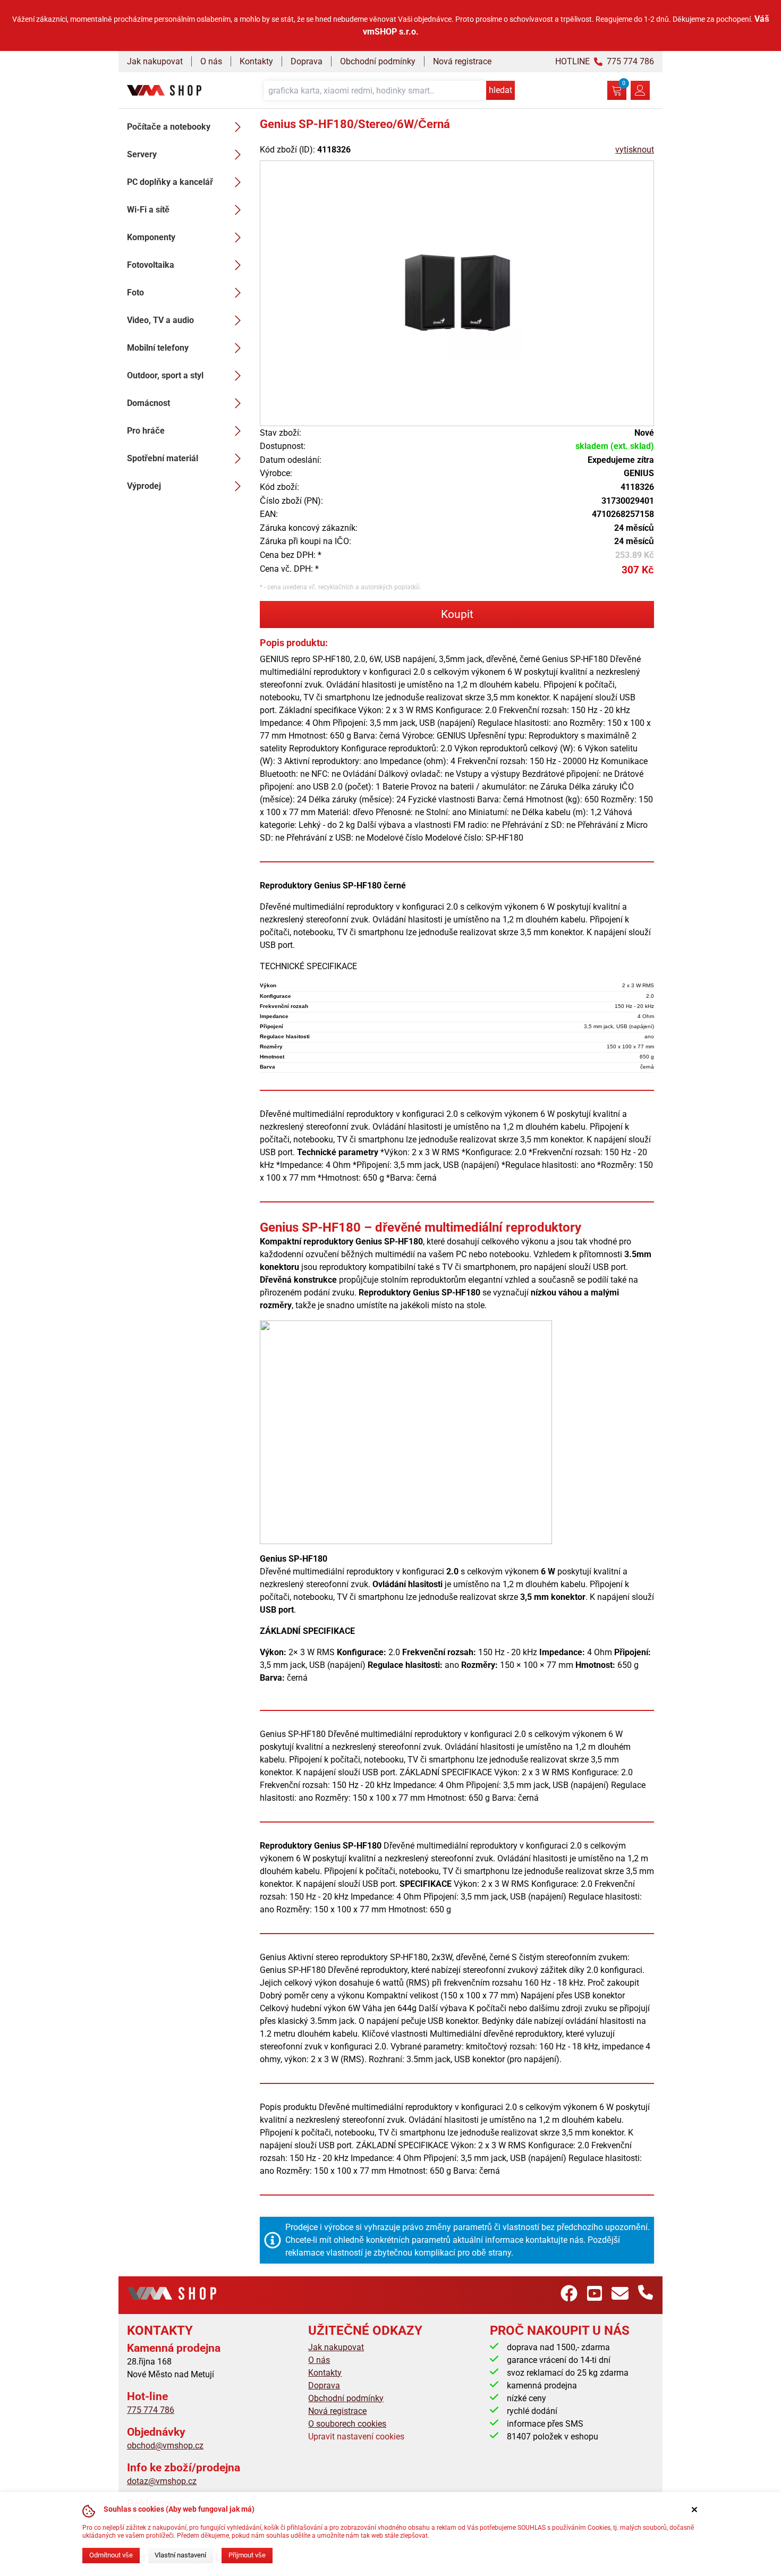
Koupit (457, 614)
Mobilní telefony (158, 348)
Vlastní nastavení (180, 2555)
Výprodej (144, 486)
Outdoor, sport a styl (165, 375)
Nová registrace (462, 61)
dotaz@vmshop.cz (162, 2481)
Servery (142, 154)
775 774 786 (151, 2410)
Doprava (307, 61)
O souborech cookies (347, 2424)
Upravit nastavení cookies (356, 2437)
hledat (500, 90)
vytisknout (635, 150)
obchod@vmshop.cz (165, 2446)
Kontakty (256, 61)
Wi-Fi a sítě (148, 210)
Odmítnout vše (111, 2555)
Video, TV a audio (160, 320)
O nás (211, 61)
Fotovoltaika (151, 265)
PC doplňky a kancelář (170, 182)
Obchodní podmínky (378, 61)
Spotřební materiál (163, 458)
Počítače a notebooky (169, 127)
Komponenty (151, 237)
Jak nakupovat (155, 61)
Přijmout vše (247, 2555)
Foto (135, 293)
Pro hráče (146, 431)
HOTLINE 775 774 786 (605, 61)
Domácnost (148, 403)
